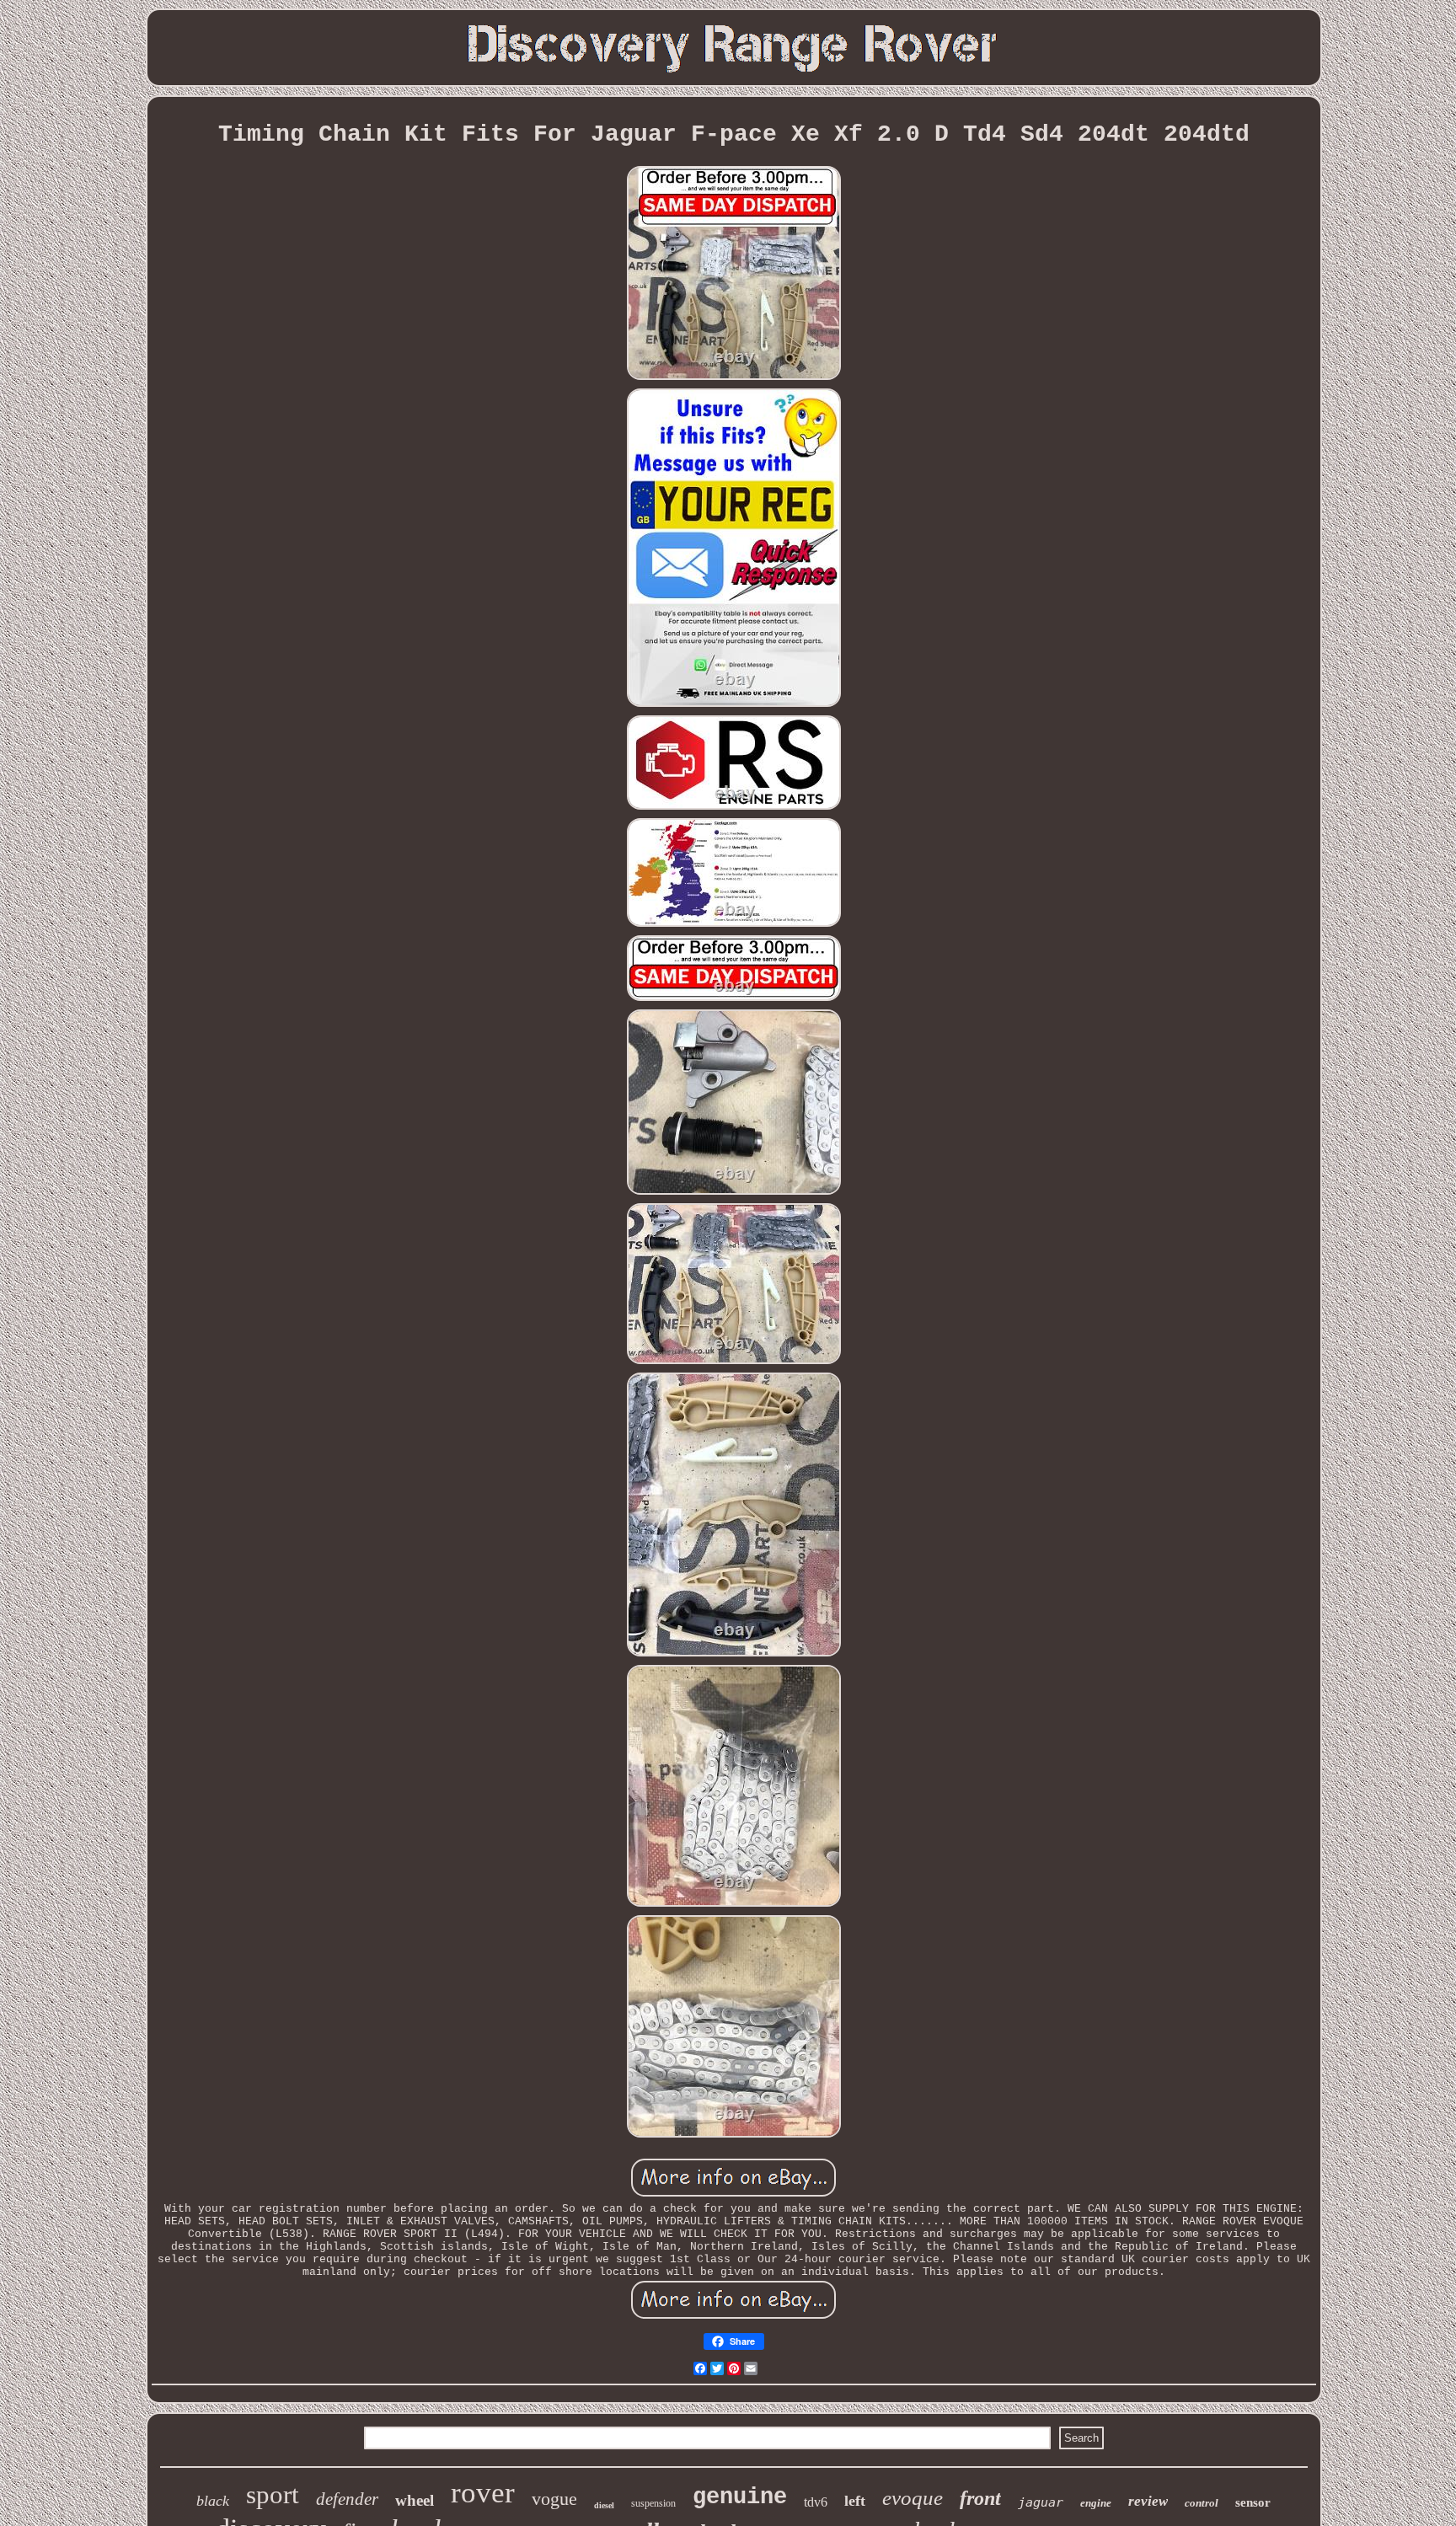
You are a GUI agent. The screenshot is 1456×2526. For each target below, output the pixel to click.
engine (1096, 2503)
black (213, 2501)
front (980, 2498)
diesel (604, 2505)
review (1148, 2501)
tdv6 (816, 2502)
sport (273, 2494)
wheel (415, 2500)
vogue (554, 2499)
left (855, 2501)
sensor (1253, 2502)
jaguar (1041, 2502)
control (1202, 2503)
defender (347, 2499)
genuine (740, 2497)
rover (483, 2493)
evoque (913, 2498)
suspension (653, 2503)
